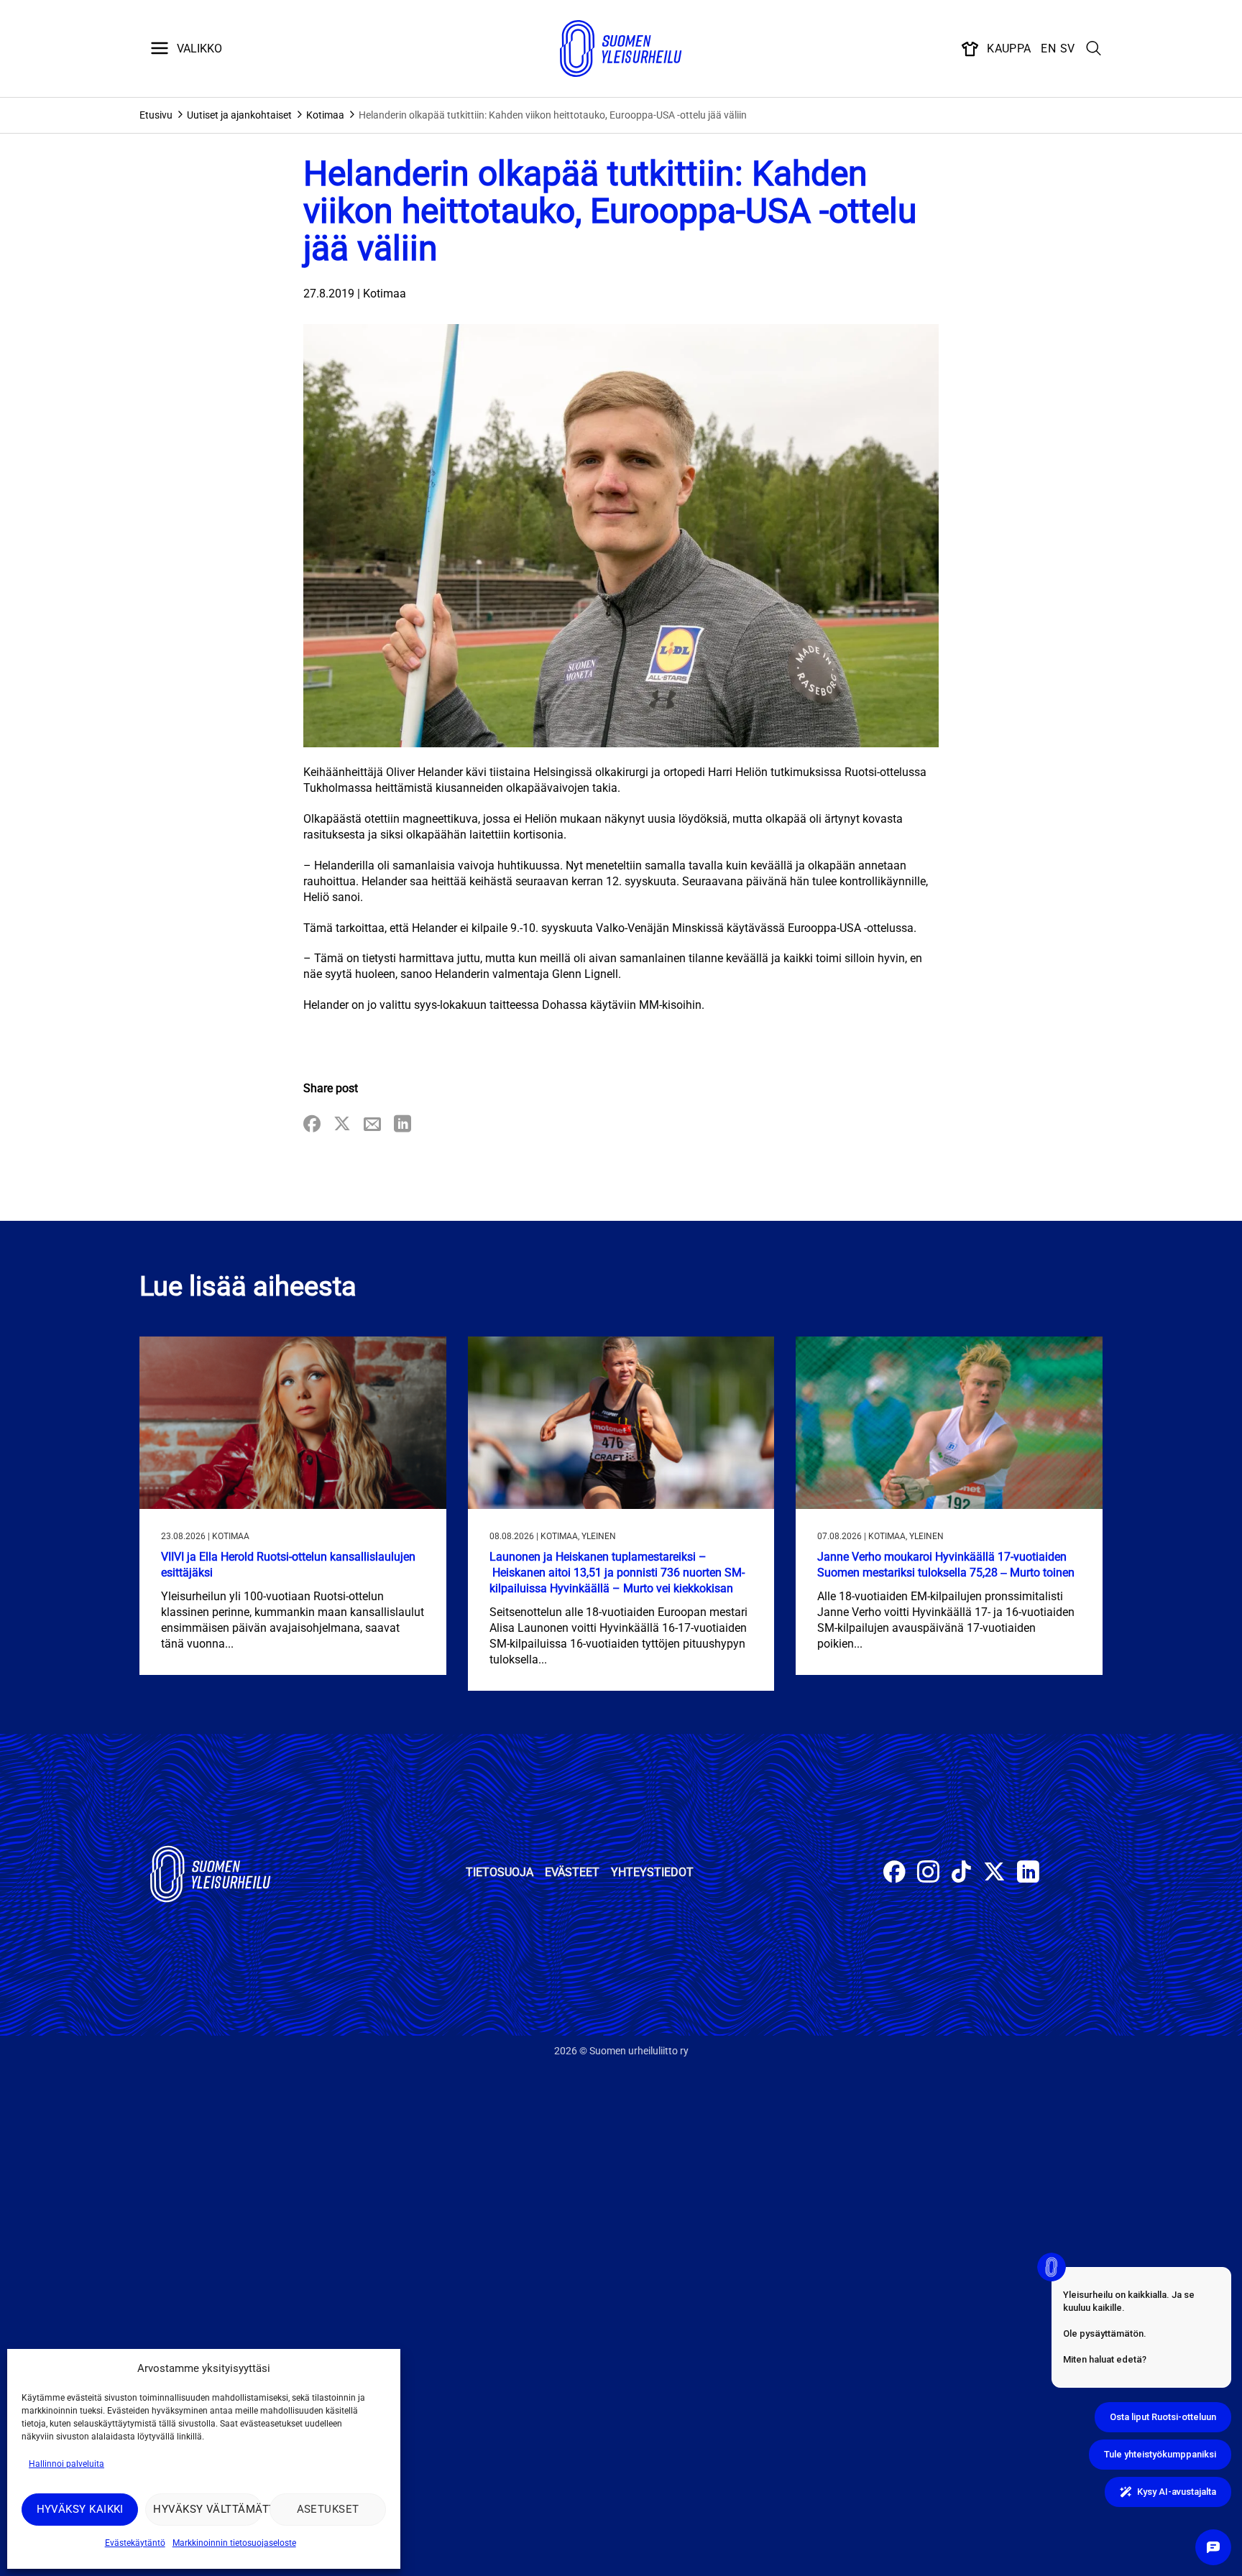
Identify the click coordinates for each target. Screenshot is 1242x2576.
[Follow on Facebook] (894, 1874)
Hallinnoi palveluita (66, 2464)
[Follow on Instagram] (928, 1874)
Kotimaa (325, 115)
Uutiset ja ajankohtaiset (239, 115)
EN (1048, 49)
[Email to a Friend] (372, 1125)
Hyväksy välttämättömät (207, 2509)
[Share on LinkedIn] (402, 1125)
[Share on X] (342, 1125)
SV (1068, 49)
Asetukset (328, 2509)
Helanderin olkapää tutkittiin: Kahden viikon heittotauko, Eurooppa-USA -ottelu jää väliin (553, 115)
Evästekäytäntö (135, 2543)
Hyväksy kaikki (80, 2509)
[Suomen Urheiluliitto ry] (621, 49)
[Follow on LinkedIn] (1028, 1874)
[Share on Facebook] (312, 1125)
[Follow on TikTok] (961, 1874)
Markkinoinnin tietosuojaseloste (234, 2543)
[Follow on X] (994, 1874)
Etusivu (156, 115)
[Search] (1094, 49)
